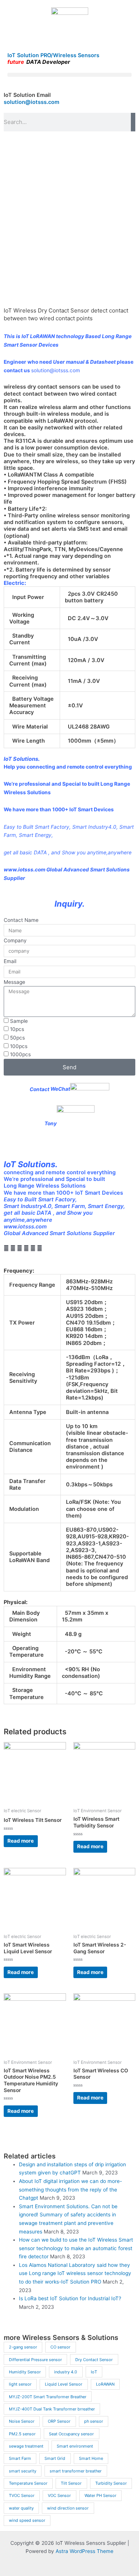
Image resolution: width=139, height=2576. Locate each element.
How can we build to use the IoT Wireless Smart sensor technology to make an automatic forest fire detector (76, 2248)
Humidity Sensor (25, 2372)
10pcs (17, 1029)
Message (14, 982)
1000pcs (20, 1054)
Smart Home (91, 2458)
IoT (94, 2372)
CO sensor (60, 2347)
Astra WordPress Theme (85, 2551)
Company (15, 940)
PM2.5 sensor (22, 2434)
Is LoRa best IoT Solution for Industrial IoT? (70, 2298)
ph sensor (94, 2421)
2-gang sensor (23, 2347)
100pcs (19, 1046)
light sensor (20, 2384)
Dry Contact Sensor (94, 2360)
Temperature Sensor (28, 2483)
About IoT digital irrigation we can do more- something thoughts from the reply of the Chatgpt (70, 2189)
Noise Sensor (22, 2421)
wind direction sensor (68, 2508)
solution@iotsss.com (32, 102)
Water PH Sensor (100, 2495)
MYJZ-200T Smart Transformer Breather (48, 2397)
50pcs (17, 1038)
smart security (23, 2471)
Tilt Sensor (71, 2483)
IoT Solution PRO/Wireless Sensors (53, 55)
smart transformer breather (76, 2471)
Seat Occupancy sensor (71, 2434)
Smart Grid (55, 2458)
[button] (69, 75)
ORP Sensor (59, 2421)
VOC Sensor (59, 2495)
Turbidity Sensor (111, 2483)
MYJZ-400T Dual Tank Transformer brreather (52, 2409)
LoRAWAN (105, 2384)
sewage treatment (26, 2446)
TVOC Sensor (22, 2495)
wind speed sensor (27, 2520)
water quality (21, 2508)
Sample (19, 1021)
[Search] (133, 122)
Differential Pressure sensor (35, 2360)
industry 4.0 (66, 2372)
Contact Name (21, 920)
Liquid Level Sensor (64, 2384)
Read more (21, 1841)
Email (10, 961)
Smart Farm (20, 2458)
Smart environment (75, 2446)
